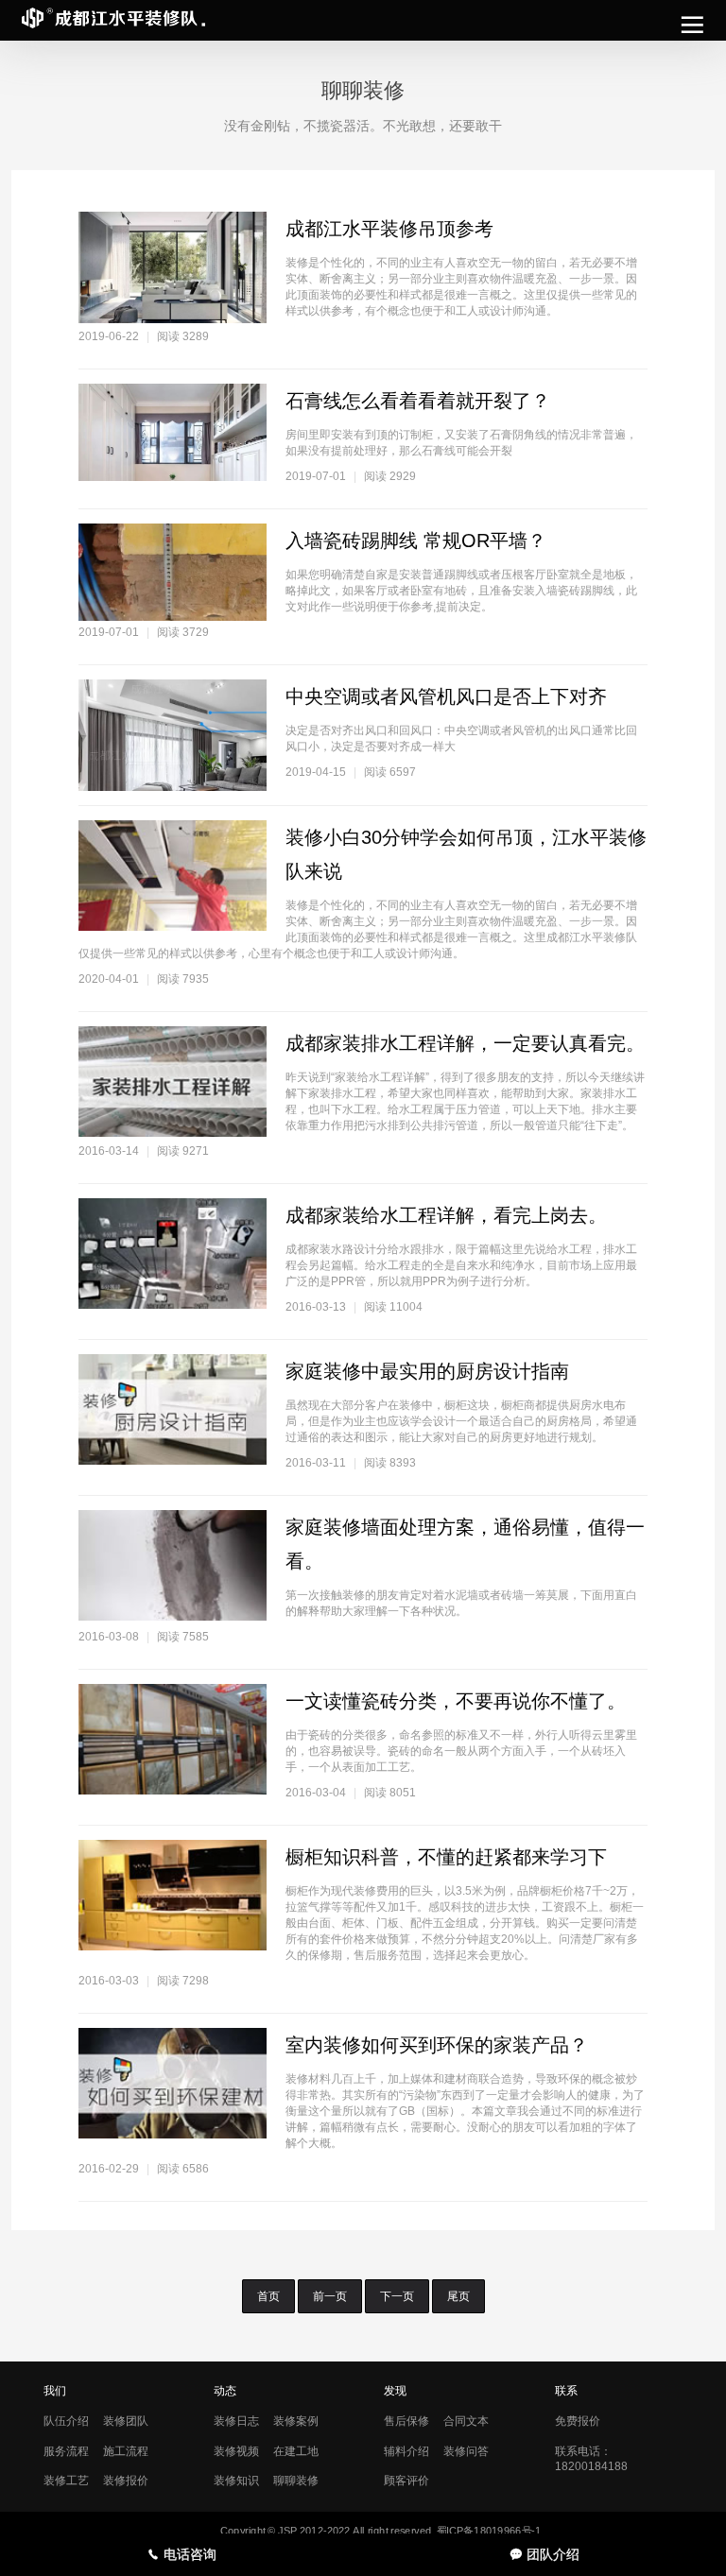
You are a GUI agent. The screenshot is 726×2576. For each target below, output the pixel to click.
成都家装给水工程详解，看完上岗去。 (446, 1215)
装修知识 (236, 2481)
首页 (268, 2296)
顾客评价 (406, 2481)
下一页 (397, 2296)
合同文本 (466, 2421)
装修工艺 (66, 2481)
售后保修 (406, 2421)
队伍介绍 (66, 2421)
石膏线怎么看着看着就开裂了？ (418, 401)
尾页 (458, 2296)
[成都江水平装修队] (113, 21)
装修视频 (236, 2451)
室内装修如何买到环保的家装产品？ (437, 2045)
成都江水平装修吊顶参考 (389, 229)
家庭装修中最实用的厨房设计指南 (427, 1371)
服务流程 (66, 2451)
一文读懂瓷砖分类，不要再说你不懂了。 (456, 1701)
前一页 (330, 2296)
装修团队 (126, 2421)
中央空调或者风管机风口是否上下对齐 (446, 696)
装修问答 (466, 2451)
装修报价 (126, 2481)
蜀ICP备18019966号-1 (489, 2531)
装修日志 (236, 2421)
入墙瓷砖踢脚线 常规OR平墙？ (416, 541)
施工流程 (126, 2451)
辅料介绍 (406, 2451)
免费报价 (578, 2421)
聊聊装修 (296, 2481)
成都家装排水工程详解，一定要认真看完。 (465, 1043)
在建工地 (296, 2451)
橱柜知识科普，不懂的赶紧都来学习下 (446, 1857)
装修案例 (296, 2421)
